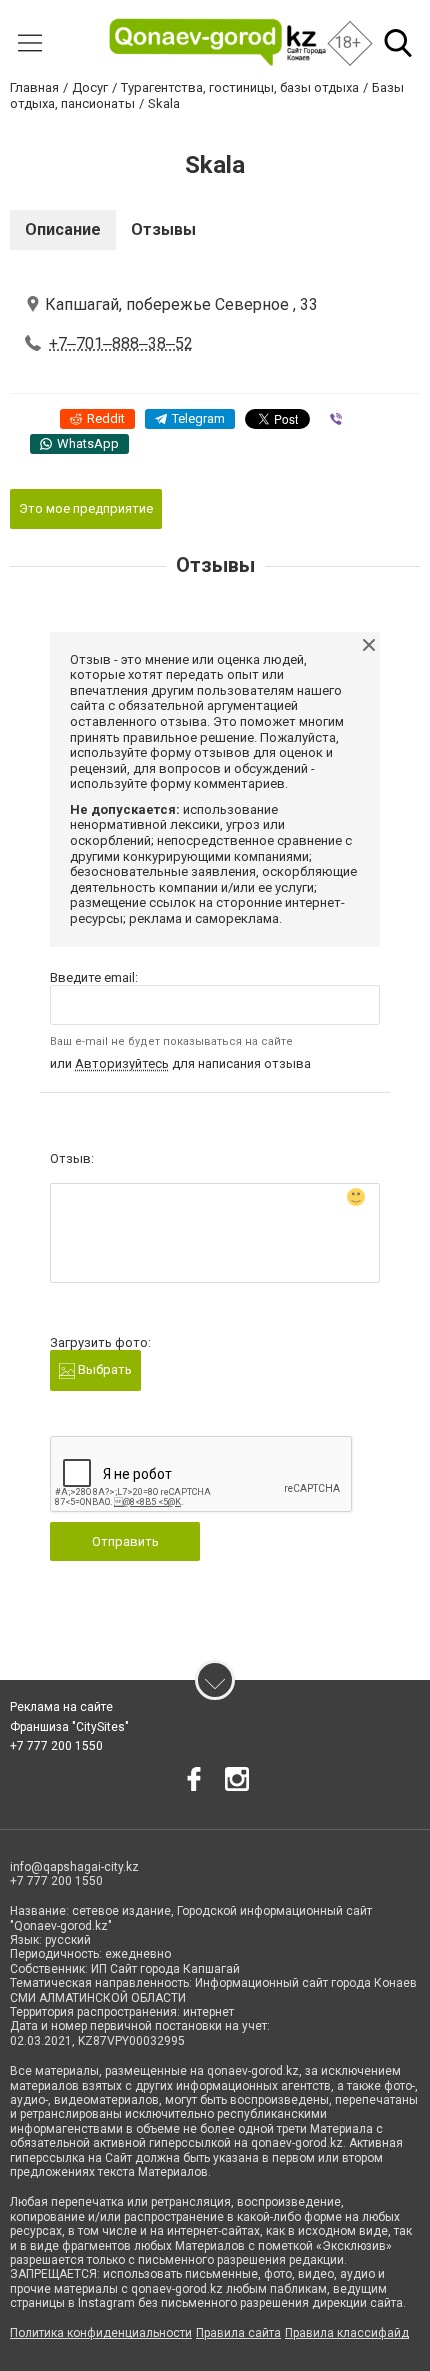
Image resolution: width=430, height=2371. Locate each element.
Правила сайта (238, 2333)
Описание (63, 229)
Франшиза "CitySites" (69, 1727)
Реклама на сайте (61, 1707)
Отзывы (163, 229)
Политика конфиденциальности (101, 2333)
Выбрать (103, 1369)
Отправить (125, 1541)
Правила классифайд (347, 2333)
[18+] (218, 42)
